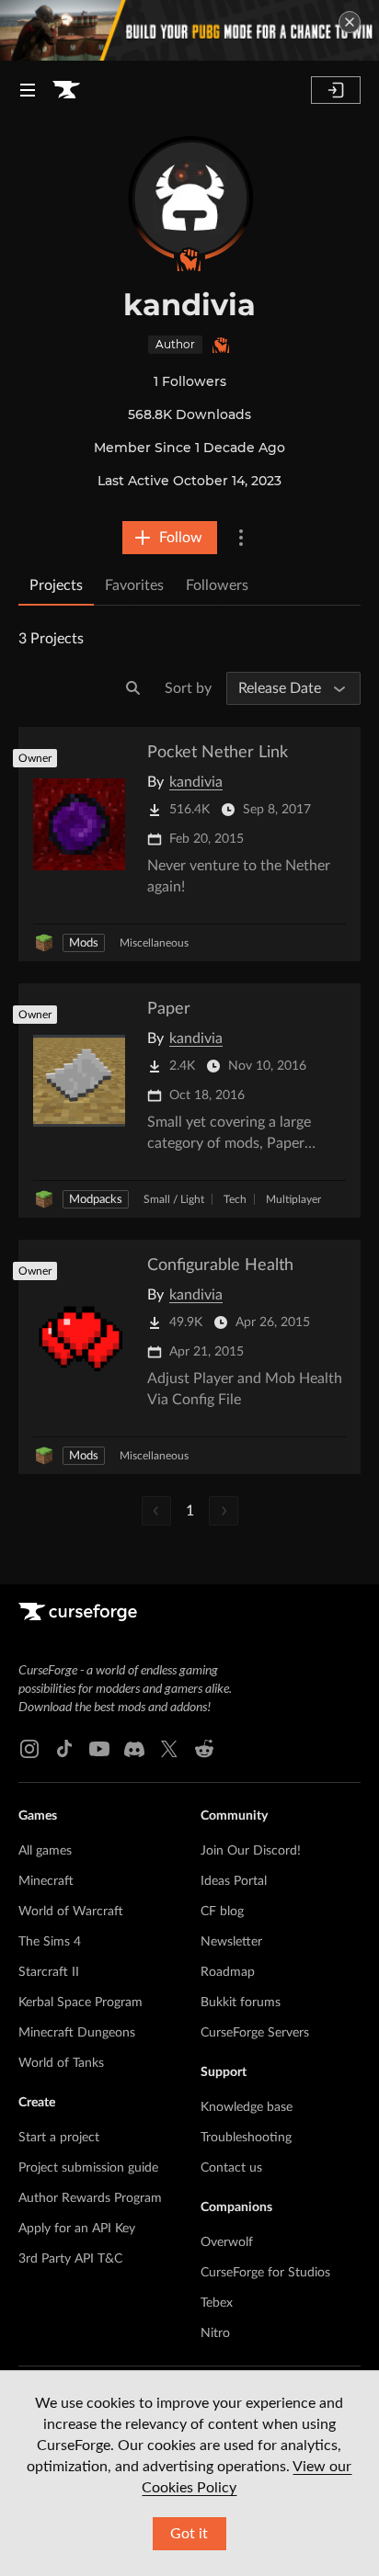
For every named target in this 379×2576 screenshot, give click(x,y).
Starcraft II (49, 1972)
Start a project (59, 2138)
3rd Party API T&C (70, 2259)
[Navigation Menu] (28, 90)
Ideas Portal (234, 1881)
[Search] (133, 688)
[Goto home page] (66, 90)
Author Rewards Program (90, 2198)
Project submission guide (88, 2168)
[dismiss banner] (350, 22)
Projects (56, 585)
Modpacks (96, 1200)
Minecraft (46, 1881)
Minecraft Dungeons (77, 2033)
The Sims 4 (50, 1942)
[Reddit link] (204, 1749)
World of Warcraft (71, 1912)
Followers (217, 585)
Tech (235, 1199)
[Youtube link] (99, 1749)
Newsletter (231, 1942)
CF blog (222, 1912)
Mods (84, 943)
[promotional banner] (189, 30)
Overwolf (227, 2242)
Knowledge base (247, 2107)
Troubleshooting (246, 2138)
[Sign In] (336, 90)
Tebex (217, 2303)
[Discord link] (134, 1749)
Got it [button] (189, 2534)
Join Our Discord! (251, 1851)
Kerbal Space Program (80, 2003)
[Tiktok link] (64, 1749)
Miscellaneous (154, 943)
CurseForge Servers (255, 2033)
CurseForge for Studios (265, 2273)
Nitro (215, 2333)
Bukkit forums (241, 2003)
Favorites (134, 585)
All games (45, 1851)
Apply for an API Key (77, 2229)
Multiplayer (293, 1199)
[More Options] (241, 538)
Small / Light (174, 1199)
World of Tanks (61, 2063)
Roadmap (228, 1972)
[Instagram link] (29, 1749)
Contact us (231, 2168)
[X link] (169, 1749)
